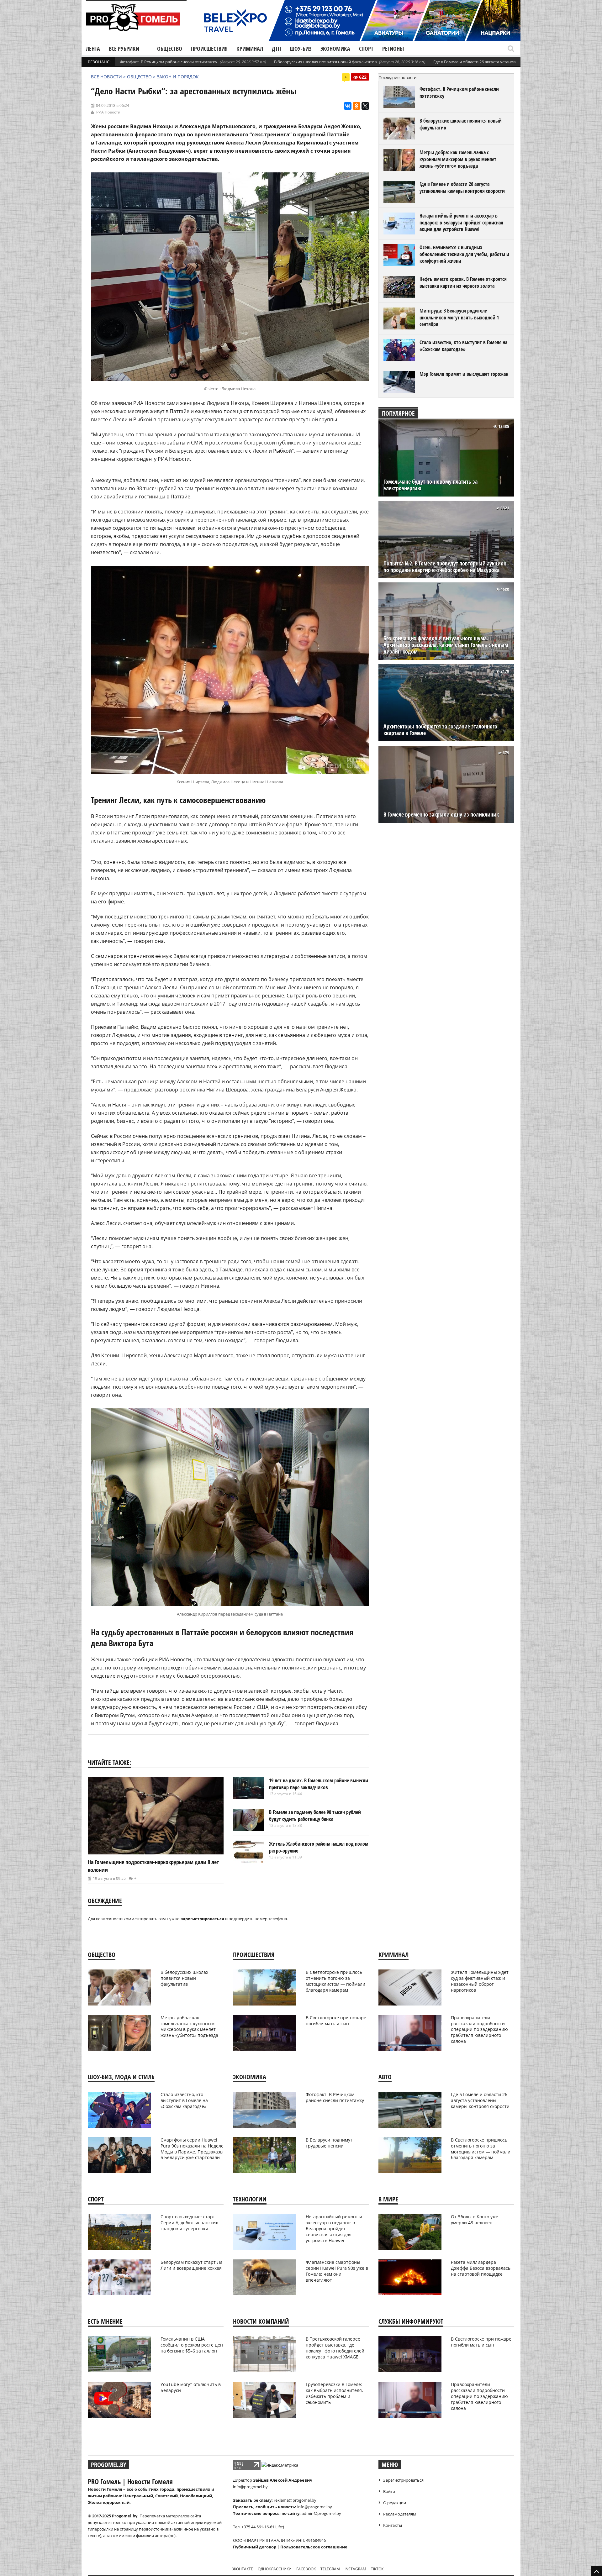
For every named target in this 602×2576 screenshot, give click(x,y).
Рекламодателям (400, 2514)
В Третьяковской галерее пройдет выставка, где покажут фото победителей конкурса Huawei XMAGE (335, 2348)
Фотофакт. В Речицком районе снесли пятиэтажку (169, 62)
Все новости (106, 77)
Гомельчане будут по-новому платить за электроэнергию (430, 485)
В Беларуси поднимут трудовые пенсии (329, 2143)
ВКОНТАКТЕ (242, 2569)
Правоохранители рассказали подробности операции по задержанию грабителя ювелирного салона (479, 2029)
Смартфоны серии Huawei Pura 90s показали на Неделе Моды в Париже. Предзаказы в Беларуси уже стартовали (192, 2149)
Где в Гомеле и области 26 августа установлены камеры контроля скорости (507, 62)
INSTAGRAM (355, 2569)
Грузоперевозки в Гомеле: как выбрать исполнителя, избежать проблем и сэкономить (334, 2393)
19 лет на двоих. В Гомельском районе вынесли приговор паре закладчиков (319, 1784)
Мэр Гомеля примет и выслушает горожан (464, 374)
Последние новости (397, 77)
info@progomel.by (250, 2487)
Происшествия (209, 49)
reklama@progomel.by (295, 2500)
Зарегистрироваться (403, 2480)
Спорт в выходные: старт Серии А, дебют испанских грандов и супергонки (189, 2223)
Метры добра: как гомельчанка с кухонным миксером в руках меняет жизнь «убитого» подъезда (458, 159)
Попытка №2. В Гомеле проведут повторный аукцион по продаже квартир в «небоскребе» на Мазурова (445, 567)
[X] (365, 106)
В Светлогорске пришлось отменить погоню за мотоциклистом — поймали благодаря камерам (335, 1981)
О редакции (395, 2503)
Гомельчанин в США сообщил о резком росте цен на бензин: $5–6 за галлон (192, 2345)
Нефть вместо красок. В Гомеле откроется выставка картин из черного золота (463, 282)
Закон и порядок (178, 77)
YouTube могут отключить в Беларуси (191, 2387)
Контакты (393, 2525)
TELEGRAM (330, 2569)
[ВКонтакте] (348, 106)
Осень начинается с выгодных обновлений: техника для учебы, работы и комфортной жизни (464, 254)
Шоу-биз (301, 49)
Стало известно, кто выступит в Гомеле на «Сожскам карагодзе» (463, 346)
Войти (389, 2491)
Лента (93, 49)
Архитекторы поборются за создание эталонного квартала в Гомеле (440, 730)
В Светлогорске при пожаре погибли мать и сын (336, 2021)
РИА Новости (108, 112)
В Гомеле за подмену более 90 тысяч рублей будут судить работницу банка (315, 1816)
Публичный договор (255, 2547)
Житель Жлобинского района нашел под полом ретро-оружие (319, 1847)
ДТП (276, 49)
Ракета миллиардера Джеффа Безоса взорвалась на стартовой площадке (481, 2268)
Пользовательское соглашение (314, 2547)
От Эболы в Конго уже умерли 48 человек (475, 2220)
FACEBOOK (306, 2569)
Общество (170, 49)
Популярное (398, 413)
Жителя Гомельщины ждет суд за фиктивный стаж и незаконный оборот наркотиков (480, 1981)
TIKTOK (377, 2569)
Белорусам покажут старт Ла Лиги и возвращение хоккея (192, 2265)
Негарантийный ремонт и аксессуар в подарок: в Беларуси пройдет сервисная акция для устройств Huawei (461, 222)
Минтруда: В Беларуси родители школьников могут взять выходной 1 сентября (459, 317)
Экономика (335, 49)
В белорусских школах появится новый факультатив (325, 62)
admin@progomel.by (321, 2513)
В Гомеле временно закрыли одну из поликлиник (441, 815)
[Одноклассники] (356, 106)
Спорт (366, 49)
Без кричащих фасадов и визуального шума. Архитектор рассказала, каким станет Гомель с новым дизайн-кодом (446, 645)
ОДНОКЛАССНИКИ (275, 2569)
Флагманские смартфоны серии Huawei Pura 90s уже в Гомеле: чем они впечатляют (337, 2271)
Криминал (250, 49)
